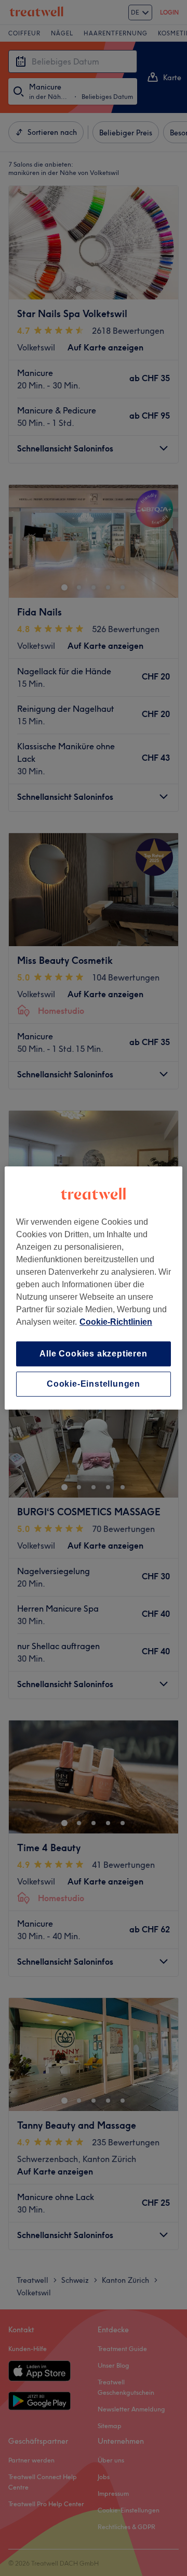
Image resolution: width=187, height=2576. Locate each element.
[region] (94, 1288)
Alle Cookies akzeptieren (93, 1354)
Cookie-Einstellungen (94, 1384)
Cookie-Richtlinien (116, 1322)
